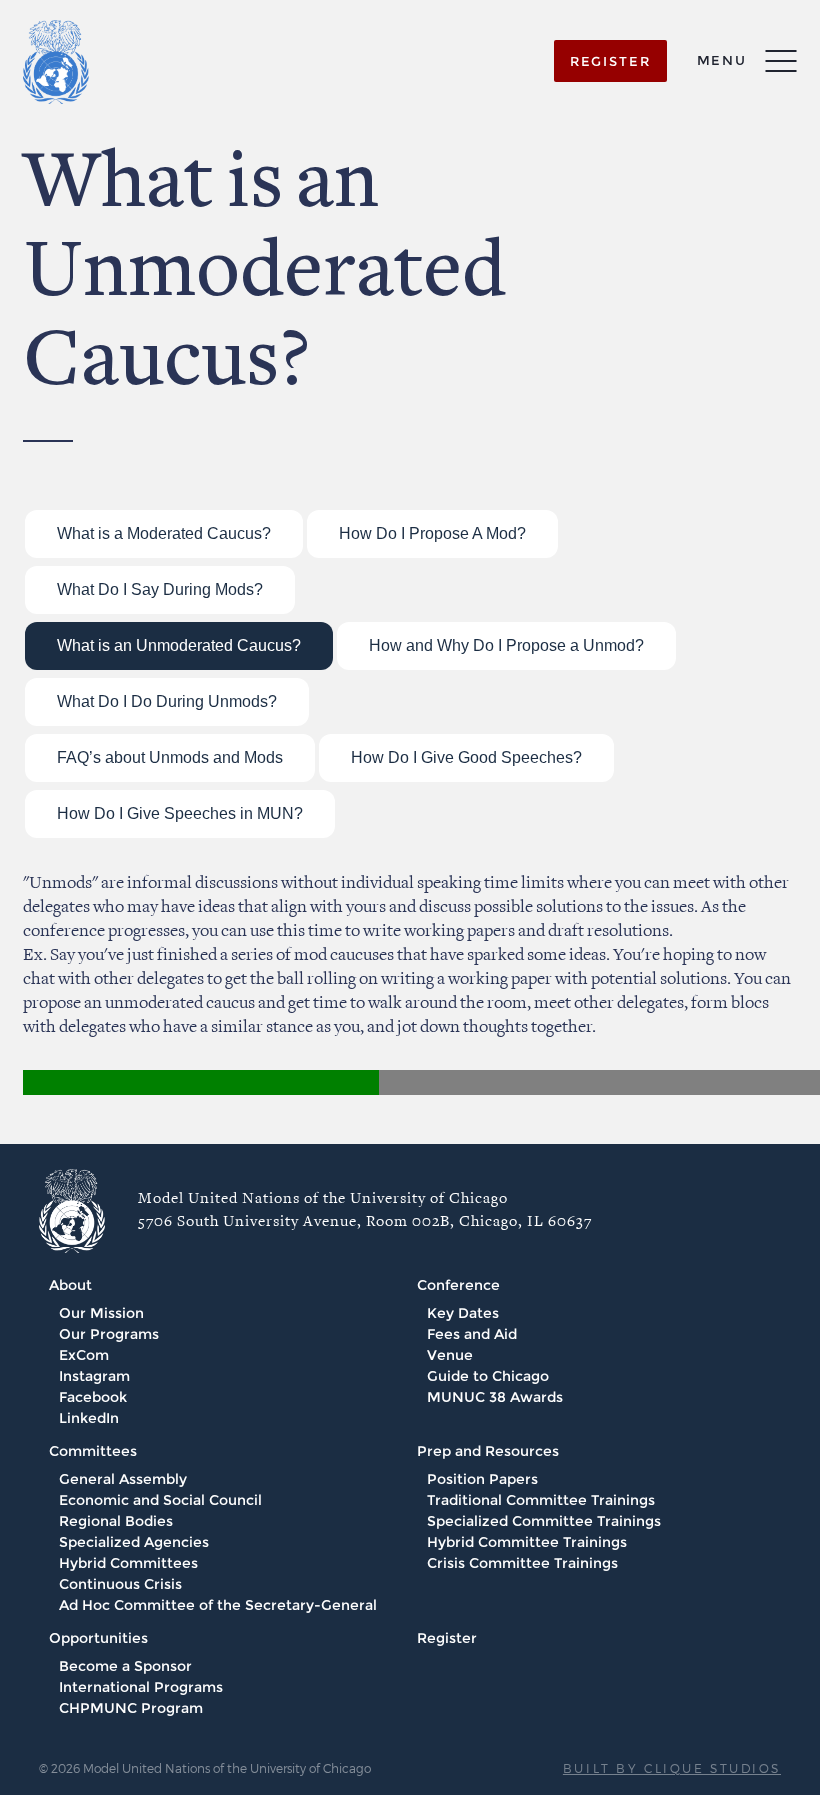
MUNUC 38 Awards (495, 1397)
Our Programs (109, 1334)
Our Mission (101, 1313)
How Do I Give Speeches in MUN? (180, 813)
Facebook (93, 1397)
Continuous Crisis (120, 1584)
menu (722, 60)
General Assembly (123, 1479)
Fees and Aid (472, 1334)
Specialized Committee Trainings (544, 1521)
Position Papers (482, 1479)
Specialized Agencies (134, 1542)
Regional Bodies (116, 1521)
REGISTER (610, 61)
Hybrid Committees (128, 1563)
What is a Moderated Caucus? (164, 533)
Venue (450, 1355)
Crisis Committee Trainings (522, 1563)
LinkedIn (89, 1418)
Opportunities (98, 1638)
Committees (93, 1451)
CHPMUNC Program (131, 1708)
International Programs (141, 1687)
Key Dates (463, 1313)
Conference (458, 1285)
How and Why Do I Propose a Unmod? (506, 645)
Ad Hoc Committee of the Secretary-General (218, 1605)
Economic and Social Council (160, 1500)
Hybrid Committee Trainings (527, 1542)
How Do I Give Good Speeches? (466, 757)
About (70, 1285)
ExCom (84, 1355)
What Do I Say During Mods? (160, 589)
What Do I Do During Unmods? (167, 701)
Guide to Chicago (488, 1376)
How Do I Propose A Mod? (432, 533)
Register (447, 1638)
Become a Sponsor (125, 1666)
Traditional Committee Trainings (541, 1500)
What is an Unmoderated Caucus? (179, 645)
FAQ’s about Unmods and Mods (170, 757)
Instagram (94, 1376)
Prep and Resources (488, 1451)
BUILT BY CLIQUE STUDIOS (672, 1768)
